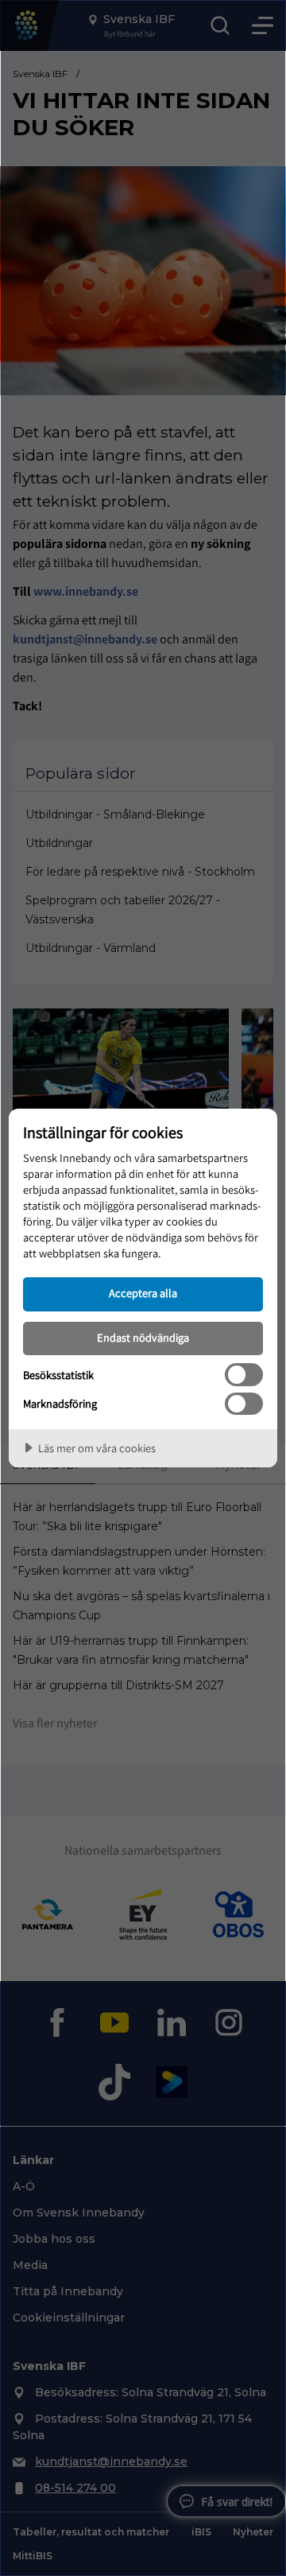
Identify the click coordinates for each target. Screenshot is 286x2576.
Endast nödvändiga (143, 1337)
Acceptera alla (143, 1293)
